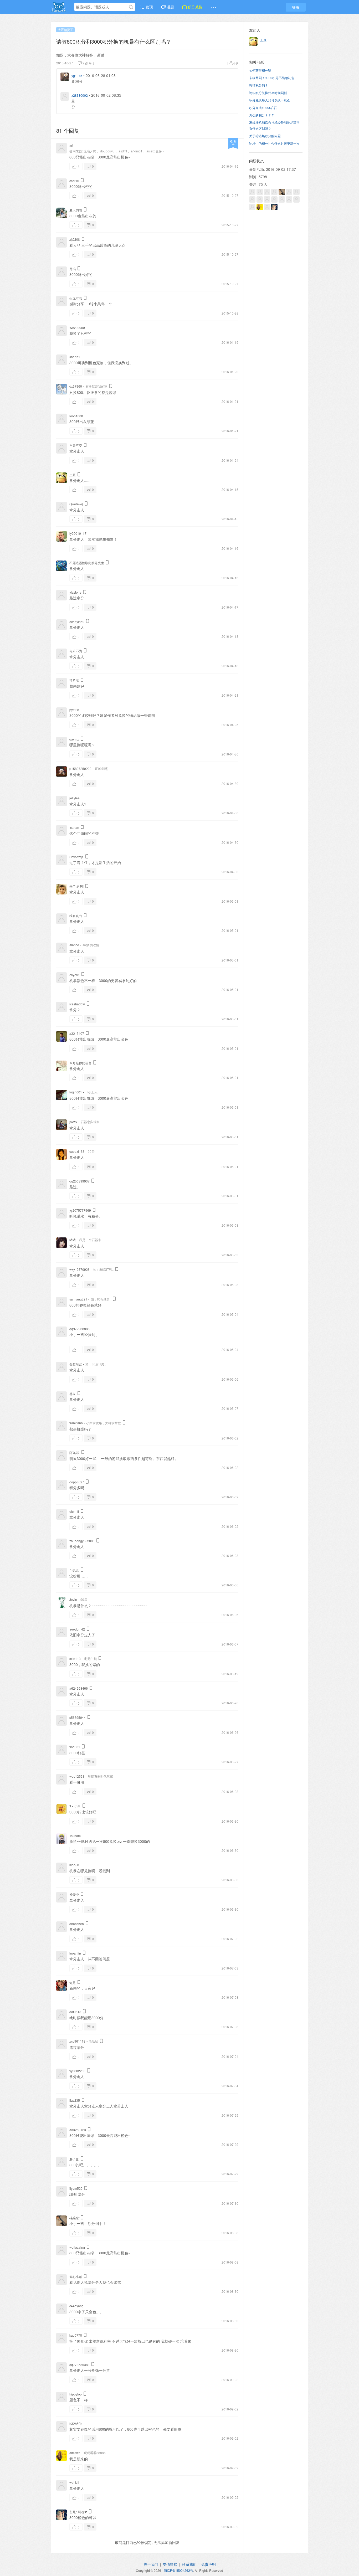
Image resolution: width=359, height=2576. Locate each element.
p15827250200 (80, 768)
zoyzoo (75, 975)
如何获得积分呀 (260, 70)
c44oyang (76, 2306)
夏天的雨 (76, 210)
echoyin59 (77, 622)
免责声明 (208, 2564)
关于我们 (151, 2564)
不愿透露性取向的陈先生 (87, 563)
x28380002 (80, 95)
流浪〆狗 (90, 151)
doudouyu (107, 151)
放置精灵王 (65, 30)
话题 (170, 7)
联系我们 (189, 2564)
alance (74, 945)
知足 (73, 1983)
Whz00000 (77, 328)
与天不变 (76, 445)
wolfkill (74, 2482)
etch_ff (74, 1511)
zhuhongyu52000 (82, 1541)
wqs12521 (77, 1776)
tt (70, 1806)
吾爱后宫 (76, 1364)
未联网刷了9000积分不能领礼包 (272, 78)
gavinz (74, 739)
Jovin (73, 1599)
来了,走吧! (76, 886)
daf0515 (75, 2012)
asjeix (151, 151)
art (71, 145)
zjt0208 (75, 239)
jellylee (75, 798)
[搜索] (131, 7)
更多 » (160, 151)
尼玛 (73, 269)
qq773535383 (80, 2365)
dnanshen (77, 1924)
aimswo (75, 2453)
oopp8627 (77, 1482)
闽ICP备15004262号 (178, 2570)
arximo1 (137, 151)
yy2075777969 (80, 1210)
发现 (149, 7)
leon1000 (76, 416)
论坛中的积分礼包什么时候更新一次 (274, 143)
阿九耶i (75, 1452)
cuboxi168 (77, 1151)
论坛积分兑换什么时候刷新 (268, 93)
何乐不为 (76, 651)
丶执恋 (74, 1570)
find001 (75, 1747)
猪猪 (73, 1240)
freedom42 (77, 1629)
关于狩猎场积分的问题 (265, 136)
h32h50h (76, 2423)
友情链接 (170, 2564)
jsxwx (73, 1122)
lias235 (75, 2100)
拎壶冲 (74, 1894)
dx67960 (76, 386)
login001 (76, 1092)
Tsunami (75, 1836)
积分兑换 (194, 7)
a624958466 (79, 1688)
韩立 (73, 1394)
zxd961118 (77, 2041)
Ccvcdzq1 (76, 857)
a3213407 (77, 1033)
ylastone (75, 592)
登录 (296, 7)
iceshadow (77, 1004)
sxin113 (75, 1659)
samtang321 (78, 1299)
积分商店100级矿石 (263, 108)
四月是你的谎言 (80, 1063)
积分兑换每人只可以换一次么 (270, 100)
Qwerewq (76, 504)
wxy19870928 (80, 1269)
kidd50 (74, 1865)
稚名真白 (76, 916)
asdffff (123, 151)
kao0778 (76, 2335)
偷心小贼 (76, 2277)
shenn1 (75, 357)
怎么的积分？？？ (262, 115)
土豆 (73, 475)
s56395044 (78, 1717)
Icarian (74, 827)
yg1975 (77, 76)
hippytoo (76, 2394)
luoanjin (75, 1953)
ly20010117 (78, 533)
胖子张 (74, 2159)
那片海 (74, 680)
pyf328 (74, 710)
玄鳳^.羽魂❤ (78, 2512)
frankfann (76, 1423)
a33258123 (78, 2130)
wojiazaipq (77, 2247)
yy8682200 (77, 2071)
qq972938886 (80, 1329)
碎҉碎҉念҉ (74, 2218)
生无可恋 (76, 298)
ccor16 (74, 181)
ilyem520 (76, 2188)
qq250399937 (80, 1181)
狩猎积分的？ (259, 85)
